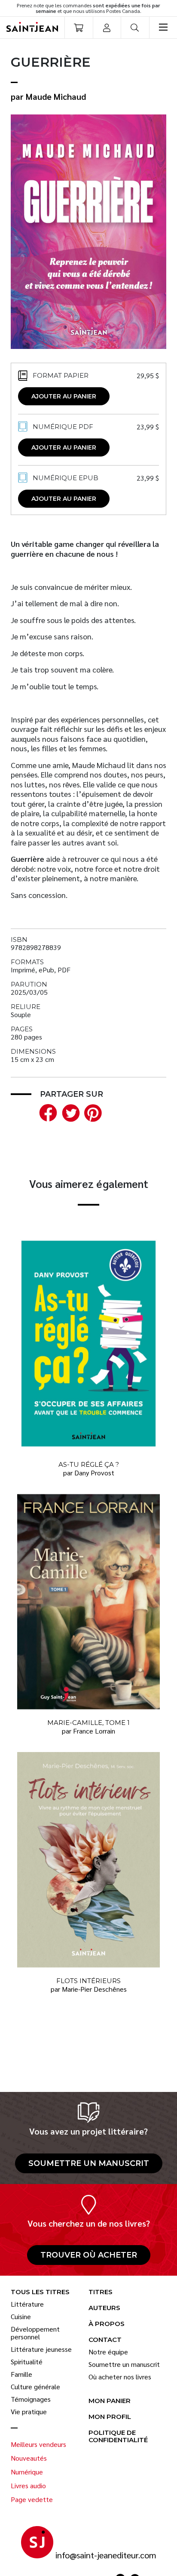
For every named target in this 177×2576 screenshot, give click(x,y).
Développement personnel (35, 2333)
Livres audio (28, 2486)
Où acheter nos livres (120, 2377)
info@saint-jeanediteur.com (106, 2555)
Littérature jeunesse (41, 2349)
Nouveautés (29, 2458)
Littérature (27, 2304)
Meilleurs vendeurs (38, 2444)
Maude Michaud (56, 96)
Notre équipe (108, 2352)
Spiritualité (27, 2362)
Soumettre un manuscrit (89, 2163)
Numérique (27, 2472)
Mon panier (110, 2401)
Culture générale (35, 2387)
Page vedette (32, 2499)
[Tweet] (69, 1112)
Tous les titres (40, 2292)
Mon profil (110, 2417)
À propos (107, 2324)
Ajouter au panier (64, 396)
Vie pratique (29, 2412)
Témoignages (31, 2399)
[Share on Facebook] (46, 1112)
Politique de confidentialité (118, 2437)
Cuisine (21, 2317)
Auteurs (104, 2308)
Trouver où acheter (89, 2255)
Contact (105, 2340)
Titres (101, 2292)
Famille (21, 2374)
